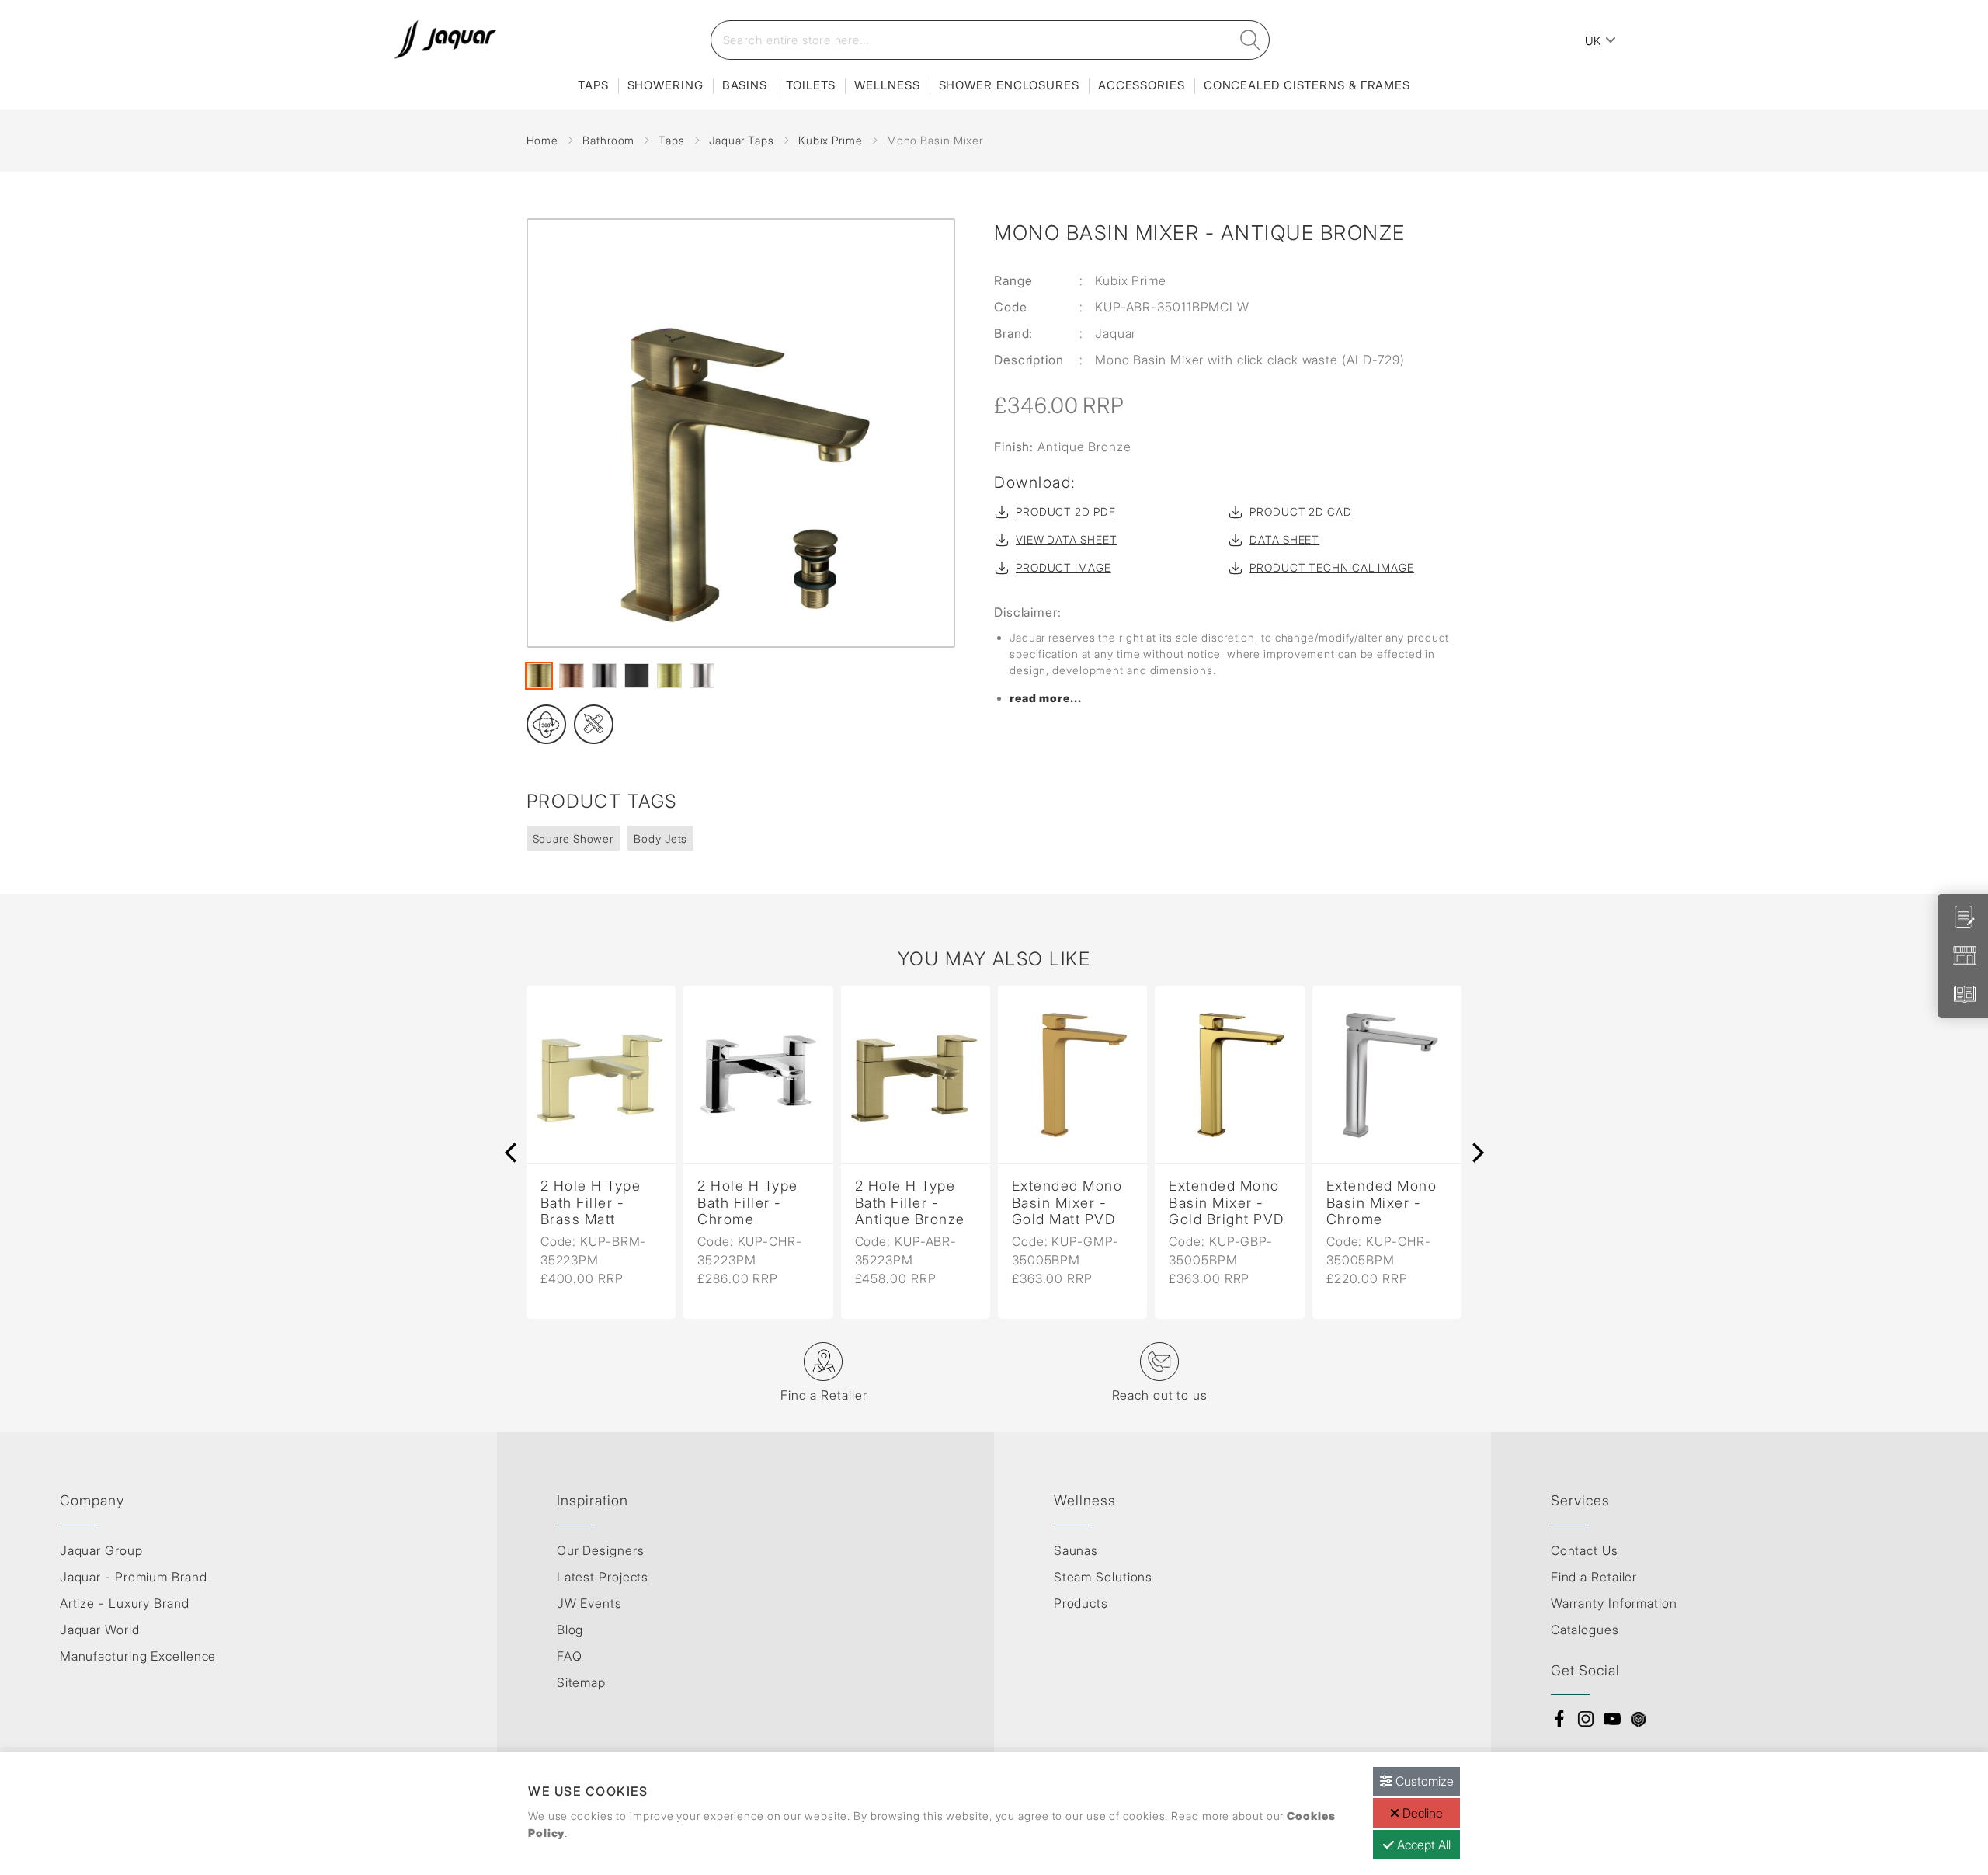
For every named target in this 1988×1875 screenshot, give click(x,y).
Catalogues (1585, 1630)
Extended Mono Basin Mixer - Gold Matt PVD (918, 1203)
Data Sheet (1284, 539)
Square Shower (573, 838)
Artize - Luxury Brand (125, 1603)
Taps (593, 85)
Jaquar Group (101, 1550)
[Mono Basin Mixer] (741, 433)
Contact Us (1585, 1550)
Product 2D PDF (1066, 511)
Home (543, 140)
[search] (1250, 40)
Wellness (887, 85)
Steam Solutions (1103, 1577)
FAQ (570, 1656)
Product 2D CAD (1301, 511)
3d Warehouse (1639, 1719)
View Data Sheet (1067, 539)
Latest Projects (603, 1577)
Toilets (811, 85)
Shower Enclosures (1009, 85)
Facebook (1559, 1719)
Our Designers (601, 1550)
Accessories (1142, 85)
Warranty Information (1614, 1603)
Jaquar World (100, 1630)
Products (1081, 1603)
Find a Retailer (1594, 1577)
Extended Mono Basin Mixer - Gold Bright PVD (1077, 1203)
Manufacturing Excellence (138, 1656)
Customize (1423, 1781)
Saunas (1076, 1550)
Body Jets (660, 838)
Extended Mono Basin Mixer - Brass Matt (1389, 1203)
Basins (745, 85)
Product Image (1064, 567)
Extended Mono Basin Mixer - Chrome (1231, 1203)
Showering (666, 85)
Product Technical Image (1332, 567)
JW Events (589, 1603)
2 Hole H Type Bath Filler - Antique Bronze (759, 1203)
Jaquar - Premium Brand (134, 1577)
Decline (1421, 1813)
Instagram (1586, 1719)
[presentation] (511, 1153)
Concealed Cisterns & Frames (1307, 85)
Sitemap (581, 1682)
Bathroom (608, 140)
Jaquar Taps (742, 140)
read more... (1046, 698)
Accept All (1422, 1845)
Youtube (1612, 1719)
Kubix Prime (831, 140)
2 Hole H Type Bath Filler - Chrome (598, 1203)
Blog (570, 1630)
